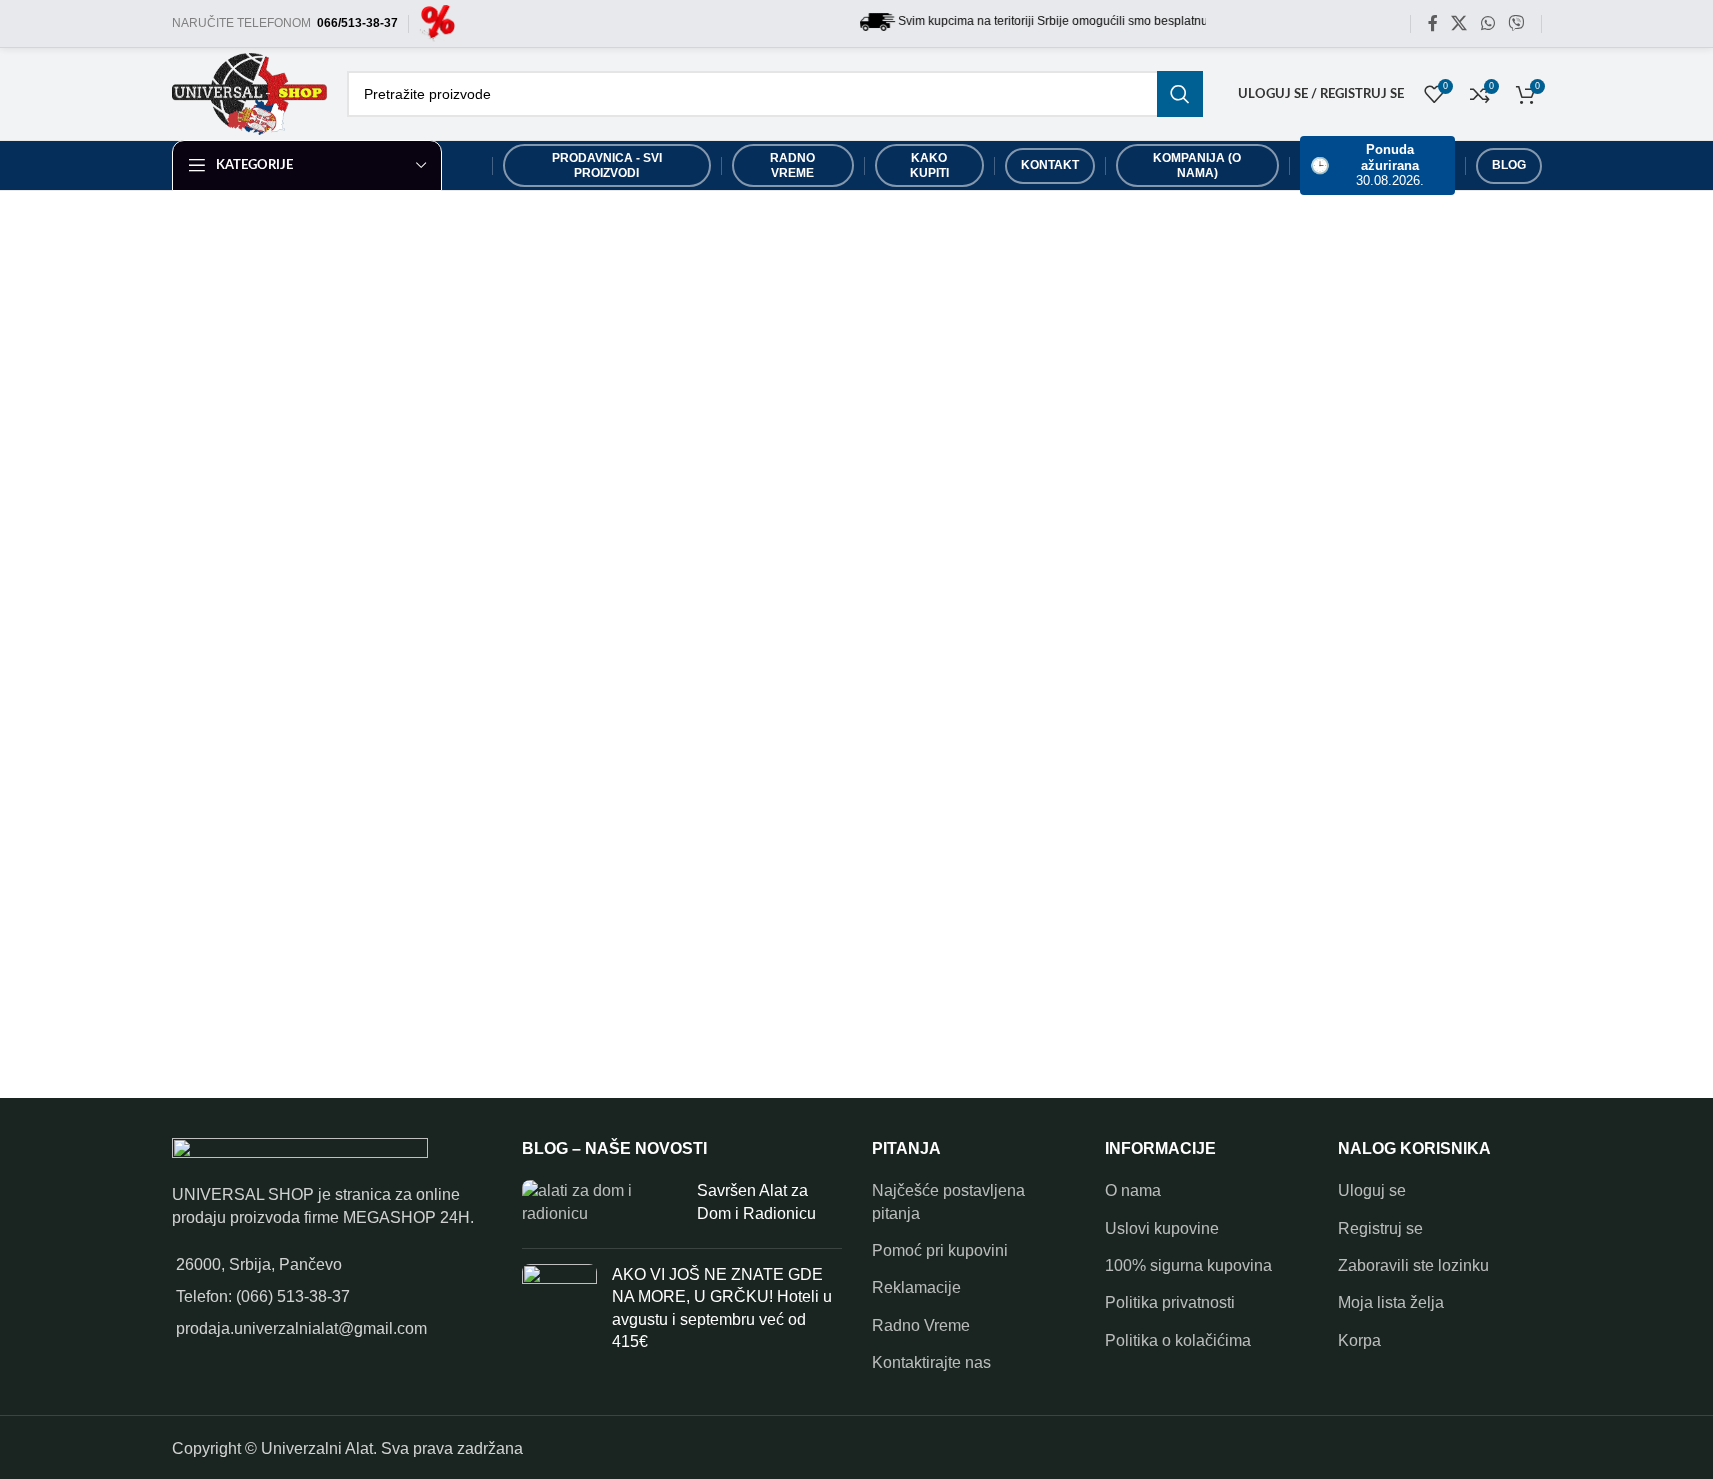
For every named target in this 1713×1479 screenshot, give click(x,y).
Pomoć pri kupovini (940, 1250)
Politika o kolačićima (1178, 1340)
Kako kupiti (929, 165)
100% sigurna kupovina (1188, 1265)
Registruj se (1380, 1228)
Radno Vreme (921, 1325)
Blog (1509, 165)
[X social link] (1459, 23)
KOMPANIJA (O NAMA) (1197, 165)
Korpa (1359, 1340)
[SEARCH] (1180, 94)
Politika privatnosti (1170, 1302)
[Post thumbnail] (602, 1206)
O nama (1133, 1190)
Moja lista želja (1391, 1302)
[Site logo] (437, 22)
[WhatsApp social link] (1487, 23)
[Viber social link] (1515, 23)
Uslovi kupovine (1162, 1228)
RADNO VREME (792, 165)
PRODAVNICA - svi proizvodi (607, 165)
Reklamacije (916, 1287)
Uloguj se (1372, 1190)
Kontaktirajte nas (931, 1362)
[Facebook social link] (1433, 23)
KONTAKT (1050, 165)
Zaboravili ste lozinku (1413, 1265)
